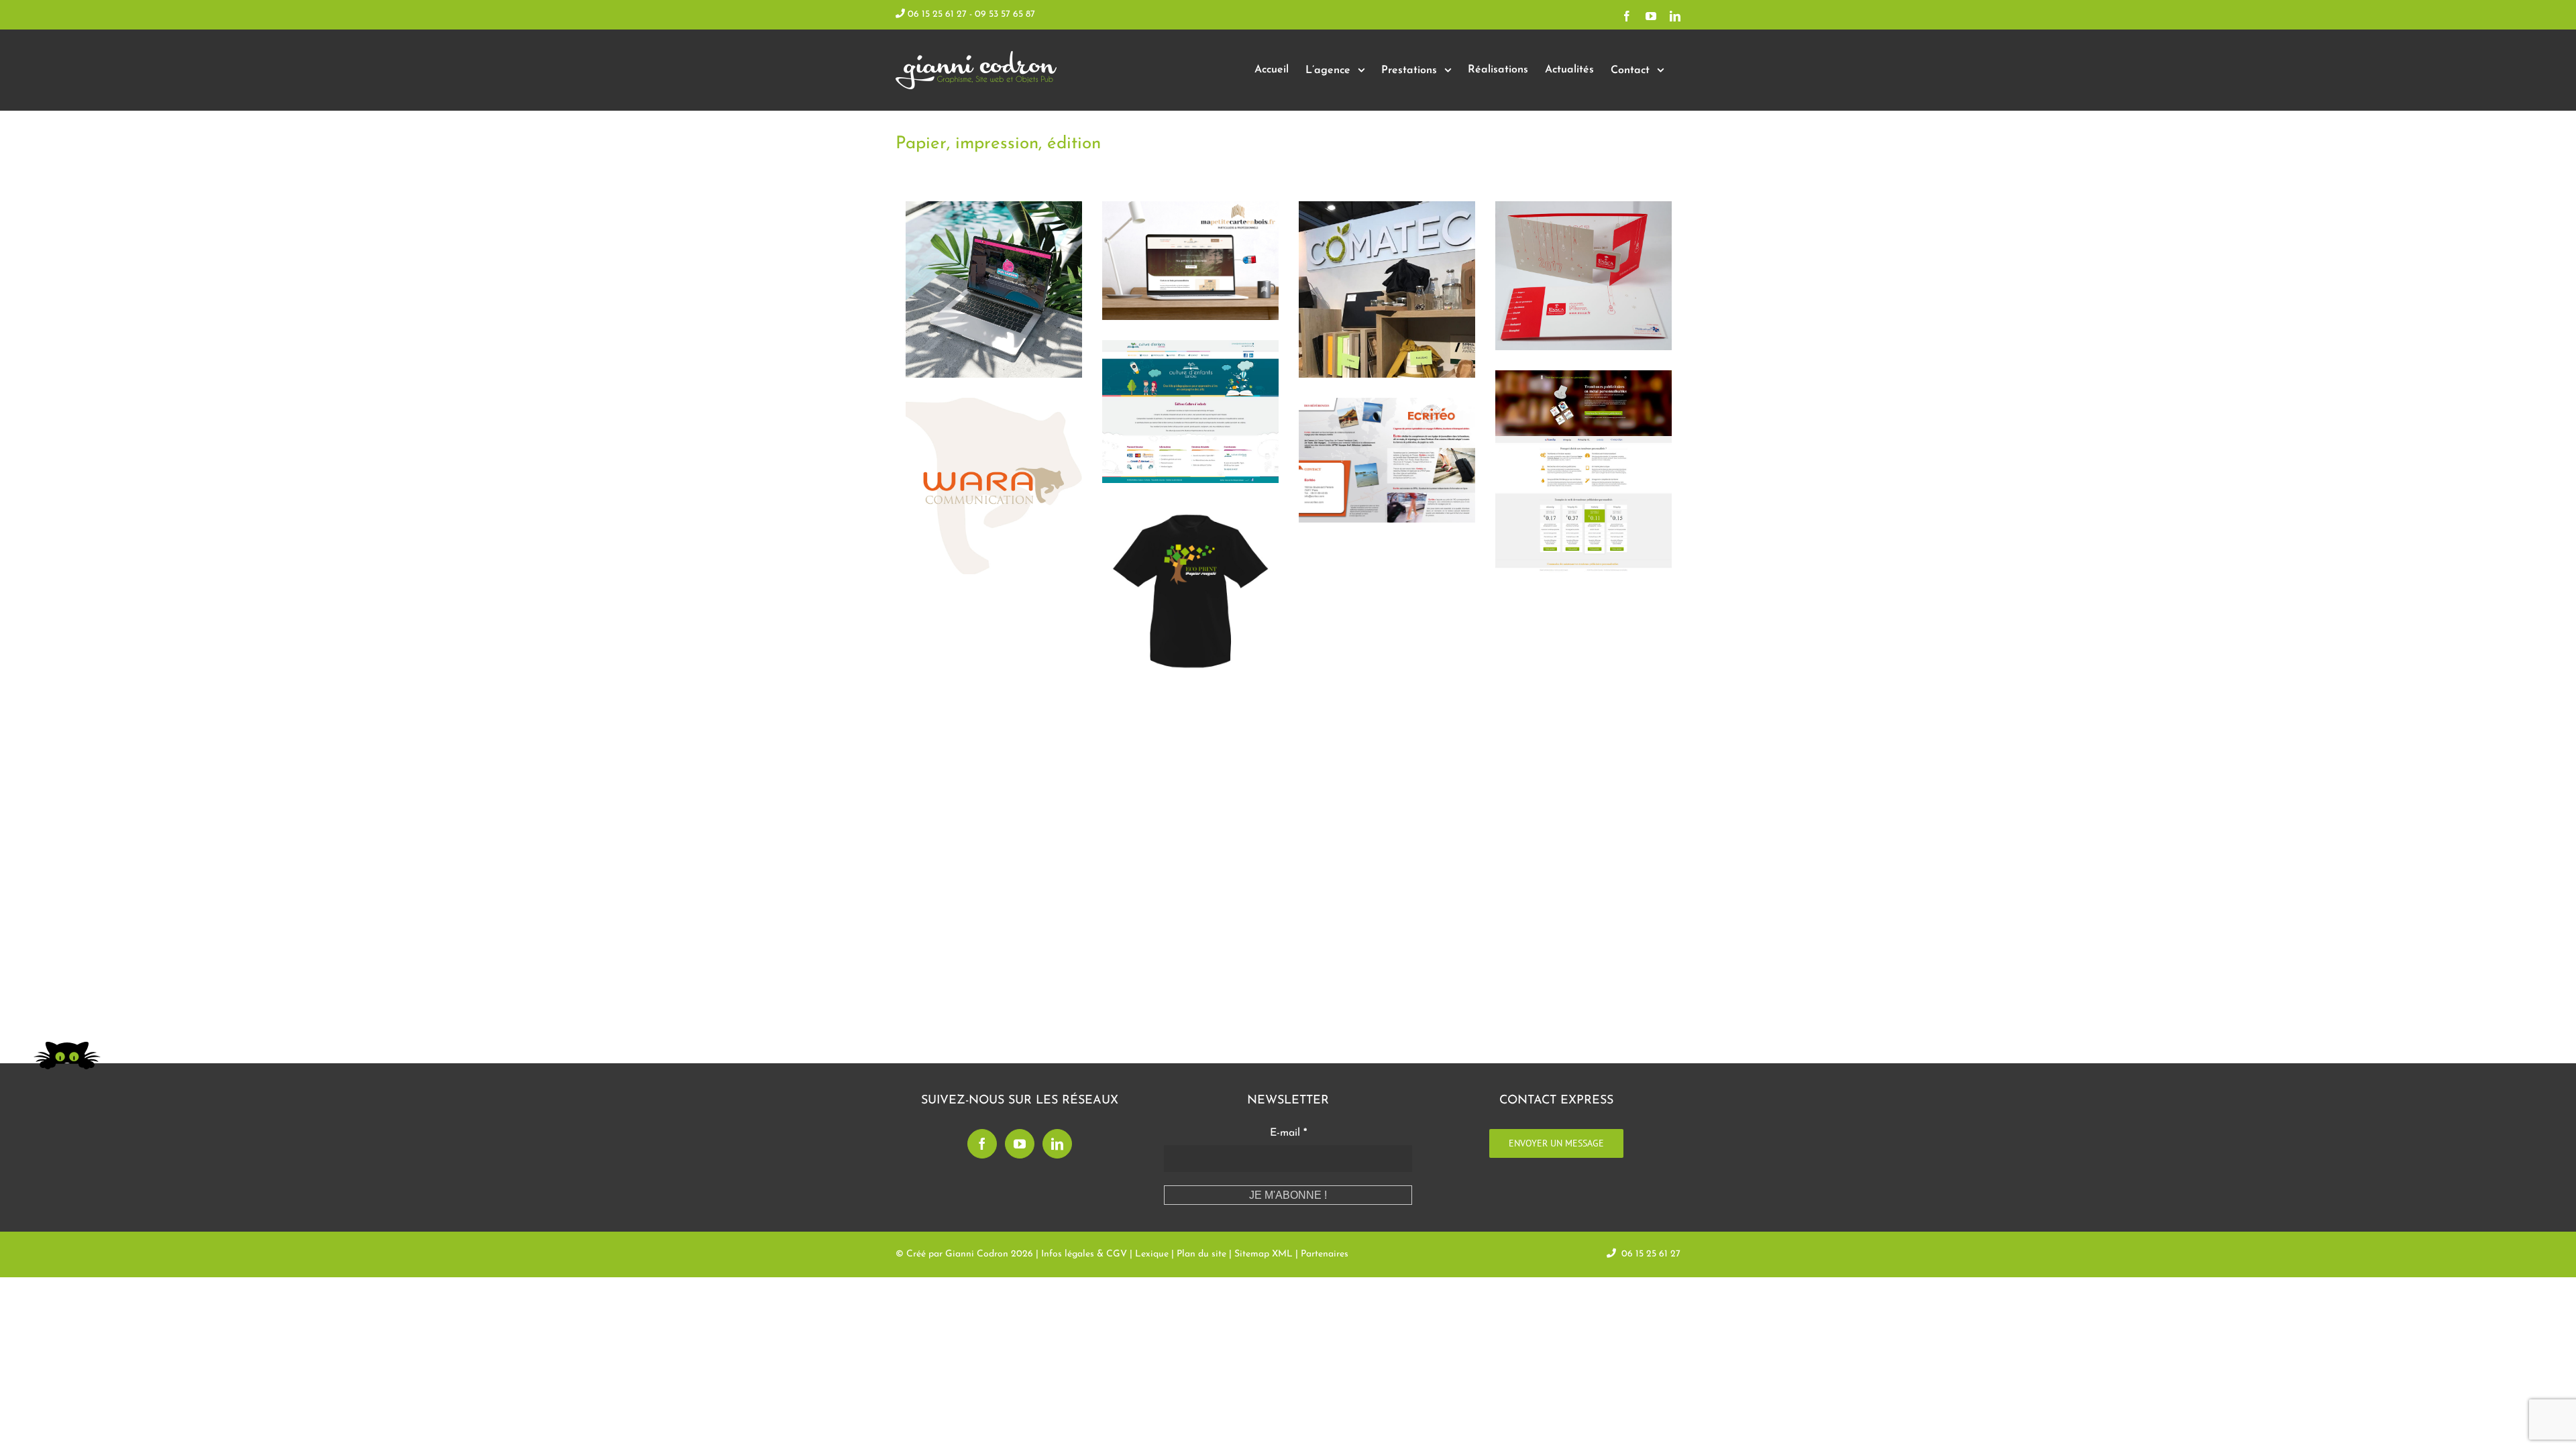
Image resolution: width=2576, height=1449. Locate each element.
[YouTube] (1020, 1144)
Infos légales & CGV (1084, 1254)
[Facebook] (982, 1144)
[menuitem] (1272, 70)
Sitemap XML (1264, 1254)
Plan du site (1201, 1254)
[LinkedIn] (1057, 1144)
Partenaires (1325, 1254)
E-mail (1288, 1133)
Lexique (1152, 1254)
